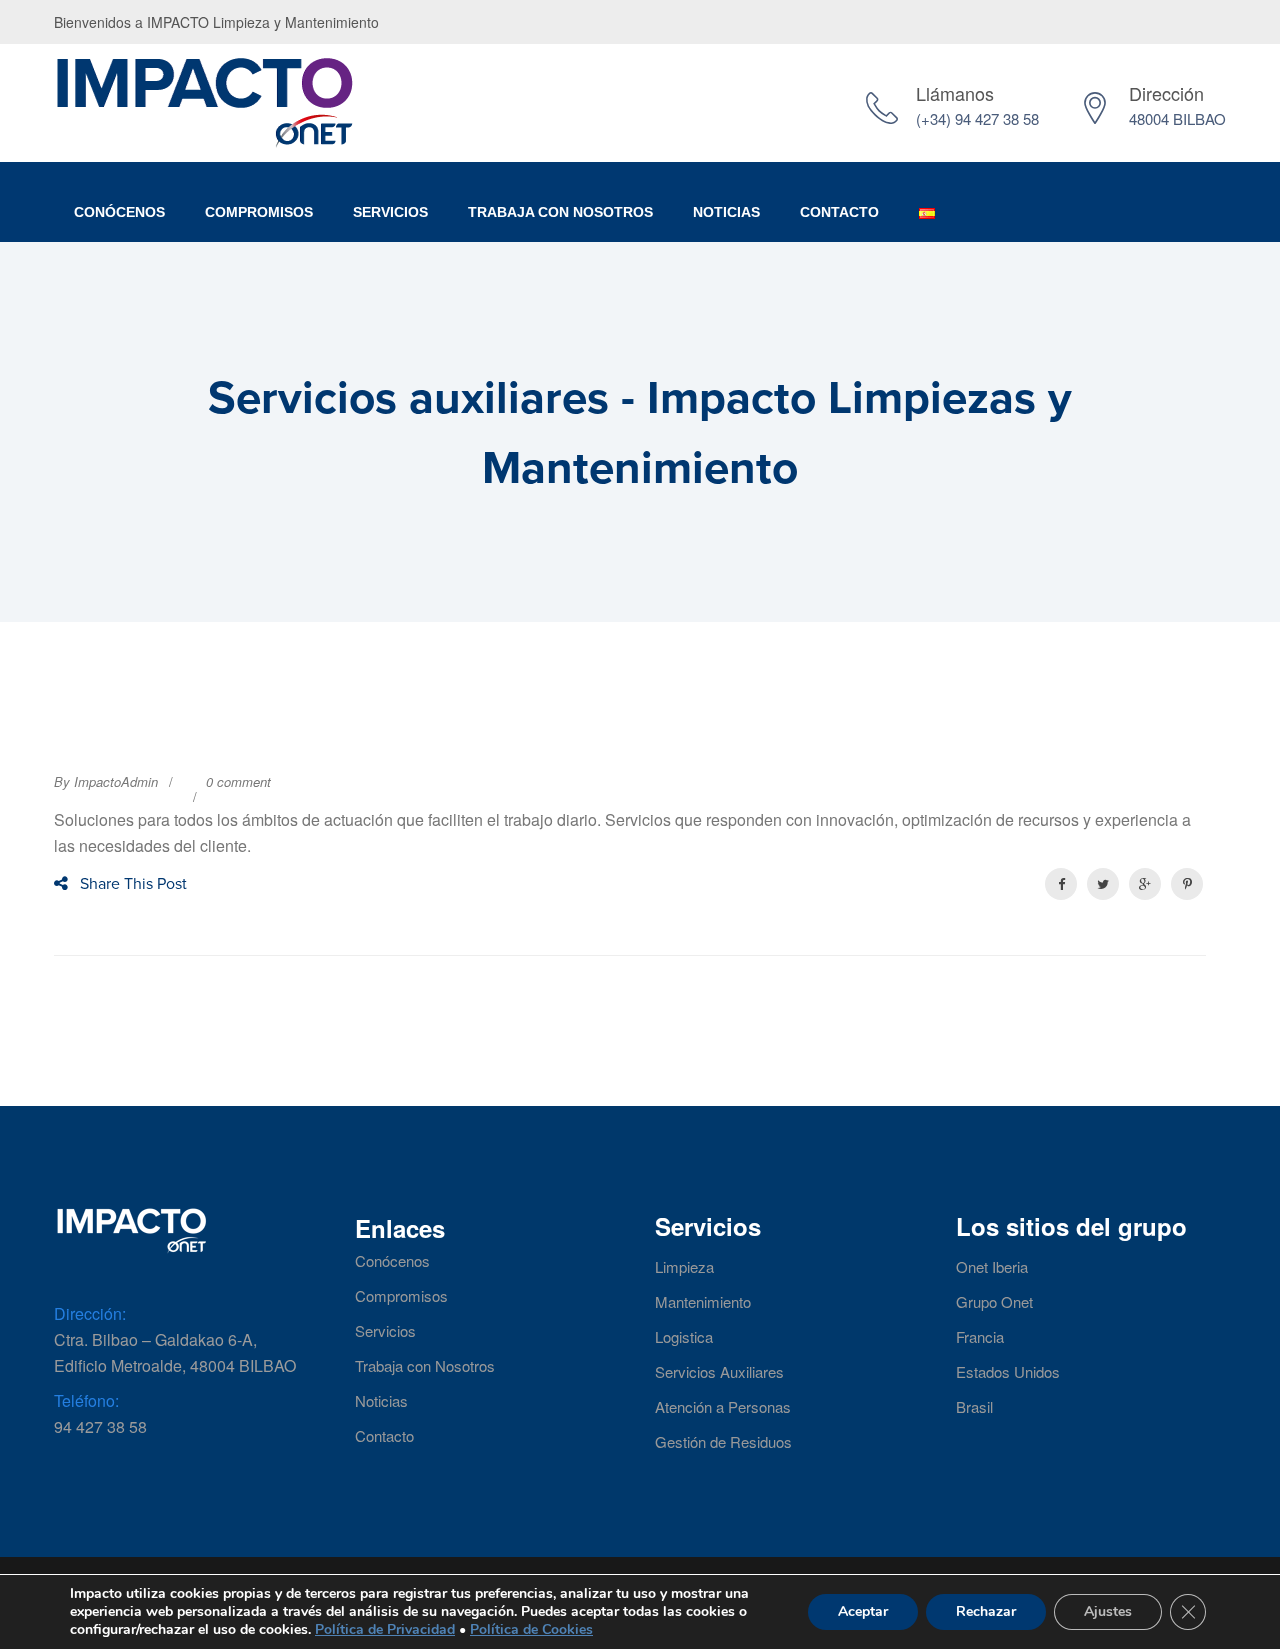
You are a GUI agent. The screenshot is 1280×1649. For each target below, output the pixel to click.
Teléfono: (86, 1400)
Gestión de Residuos (723, 1442)
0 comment (238, 781)
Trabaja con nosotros (560, 212)
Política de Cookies (531, 1629)
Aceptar (863, 1611)
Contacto (839, 212)
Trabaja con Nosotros (425, 1366)
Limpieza (684, 1267)
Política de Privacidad (385, 1629)
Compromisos (259, 212)
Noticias (726, 212)
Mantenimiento (703, 1302)
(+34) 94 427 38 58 (977, 118)
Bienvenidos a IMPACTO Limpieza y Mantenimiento (216, 22)
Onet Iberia (992, 1267)
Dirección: (90, 1313)
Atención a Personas (723, 1407)
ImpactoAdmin (116, 781)
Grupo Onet (994, 1302)
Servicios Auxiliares (719, 1372)
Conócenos (119, 212)
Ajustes (1108, 1611)
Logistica (684, 1337)
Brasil (974, 1407)
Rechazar (986, 1611)
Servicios (390, 212)
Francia (980, 1337)
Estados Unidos (1008, 1372)
